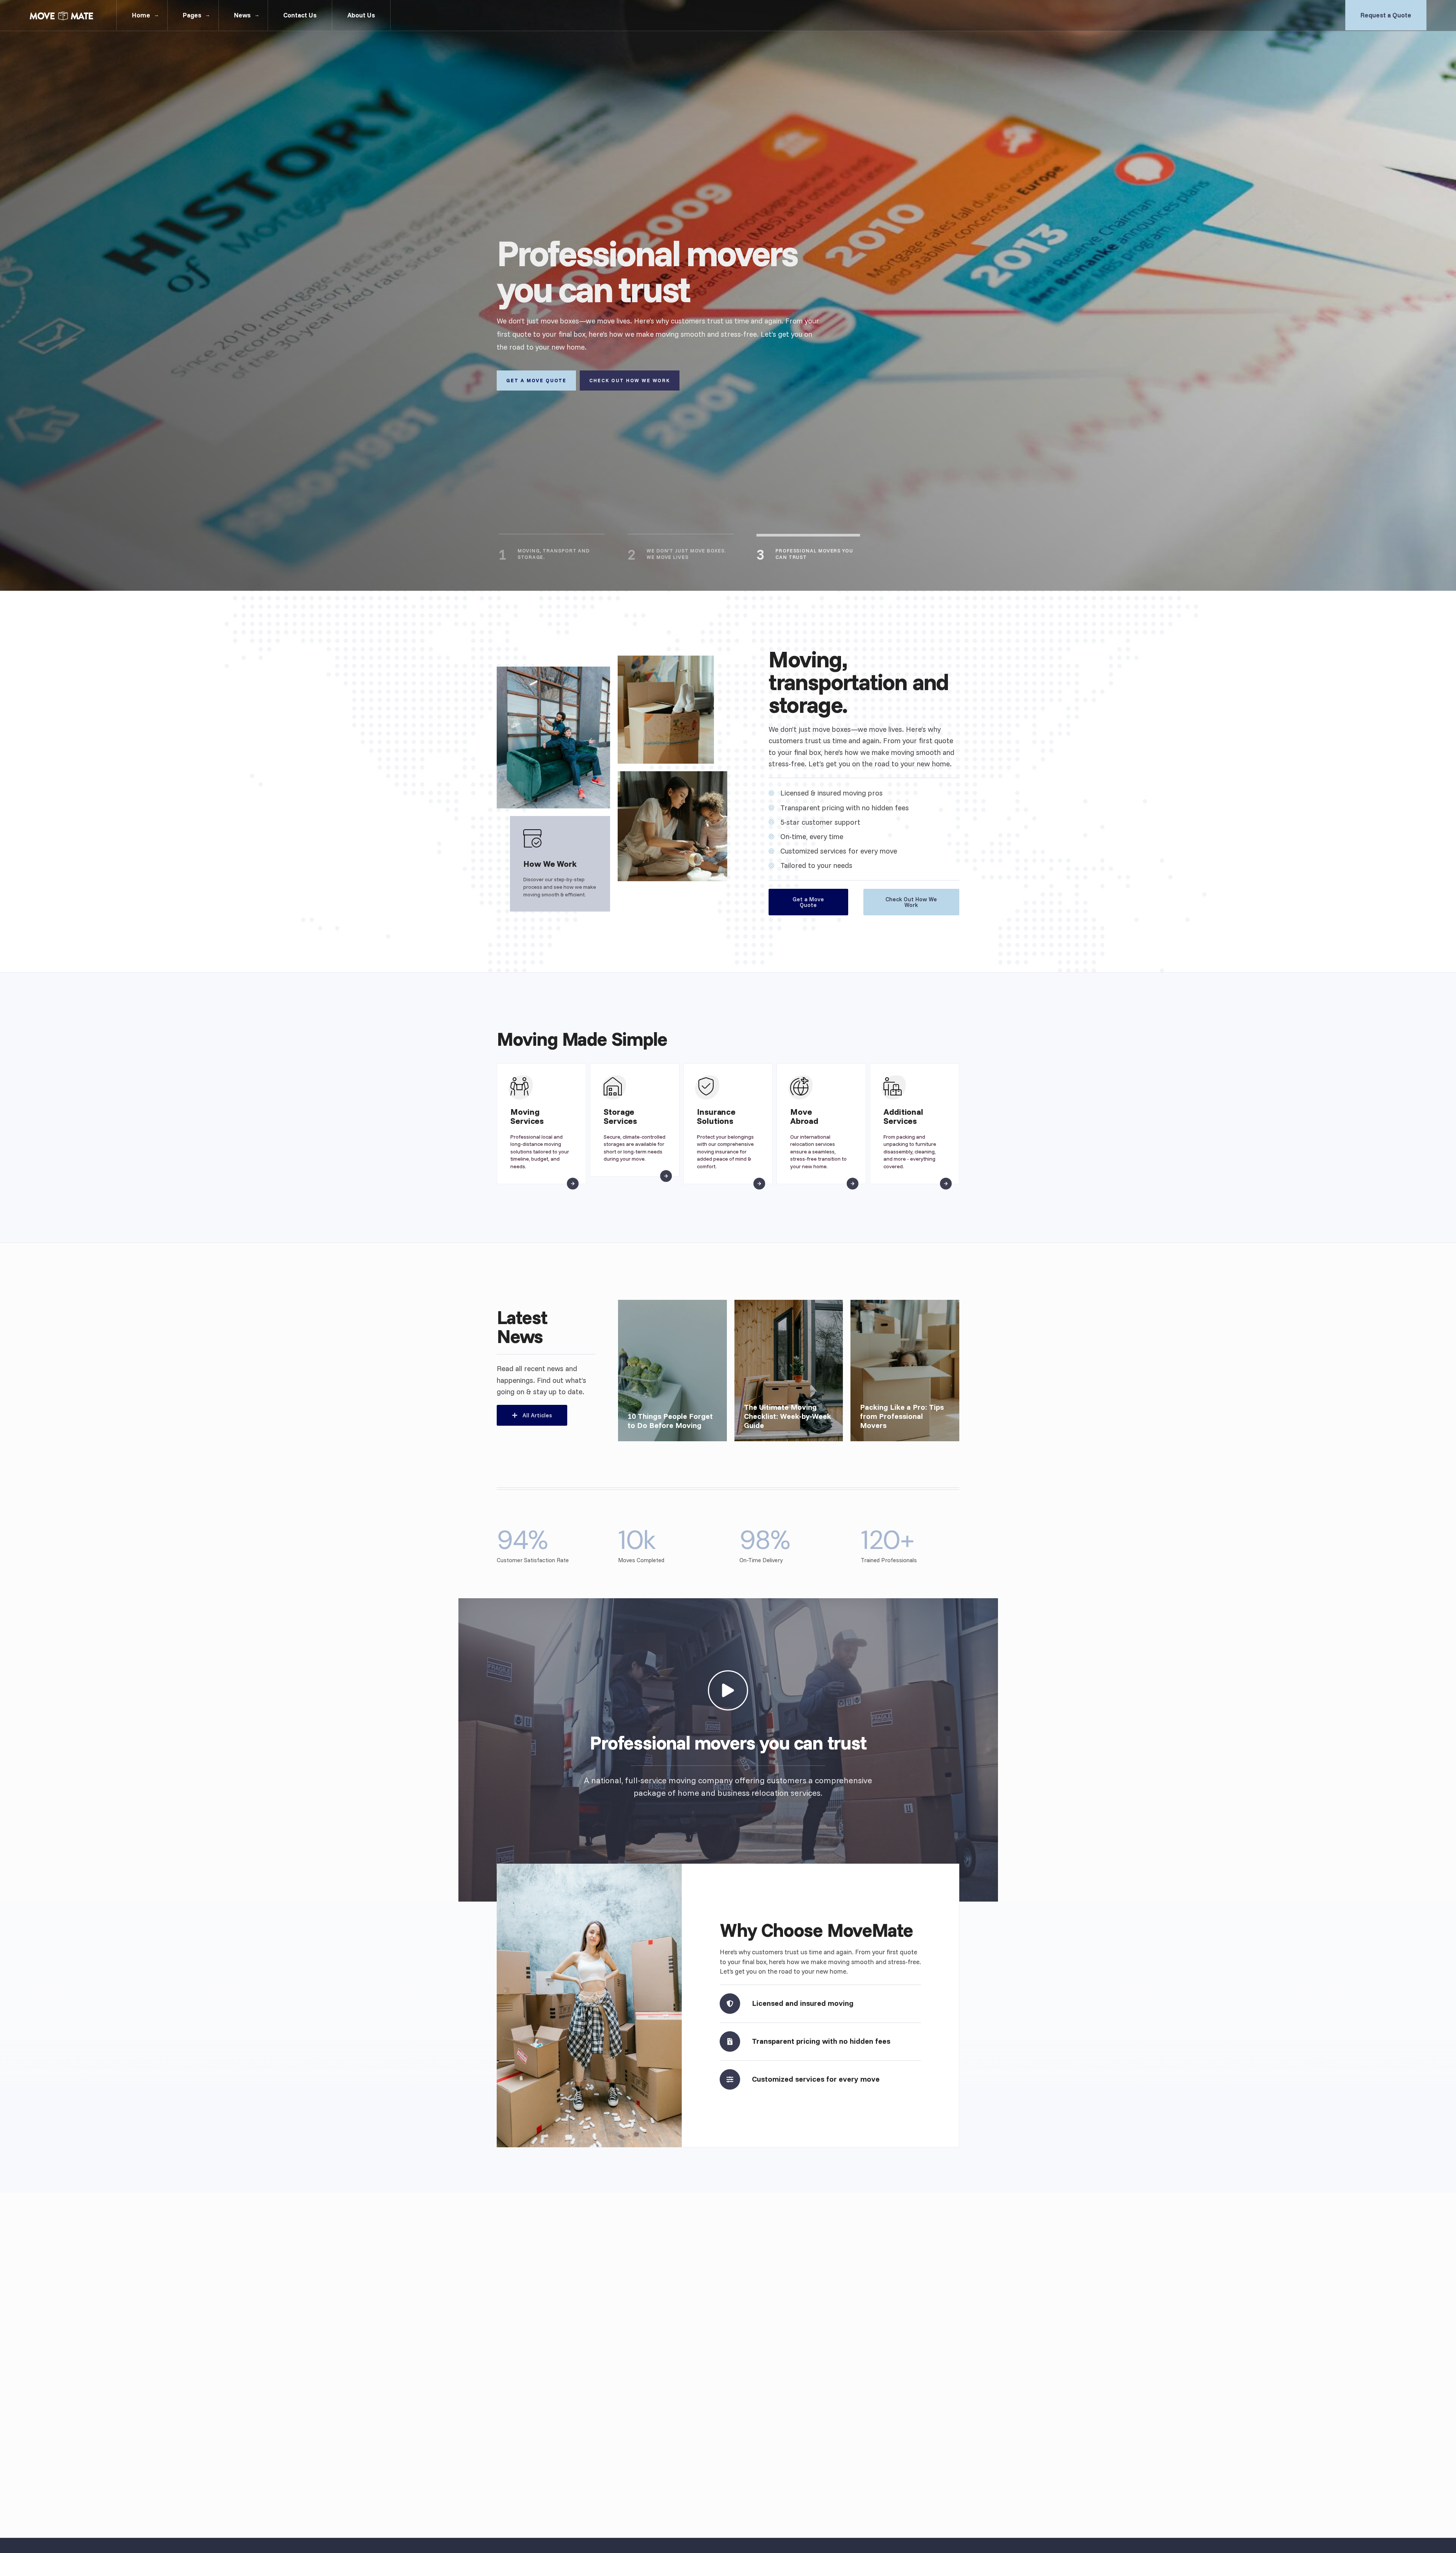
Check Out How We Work (630, 380)
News (242, 15)
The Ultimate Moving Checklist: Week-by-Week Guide (788, 1416)
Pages (192, 15)
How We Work (550, 864)
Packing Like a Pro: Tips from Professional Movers (902, 1416)
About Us (361, 15)
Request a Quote (1386, 15)
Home (141, 15)
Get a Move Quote (536, 380)
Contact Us (300, 15)
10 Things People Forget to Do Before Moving (670, 1421)
